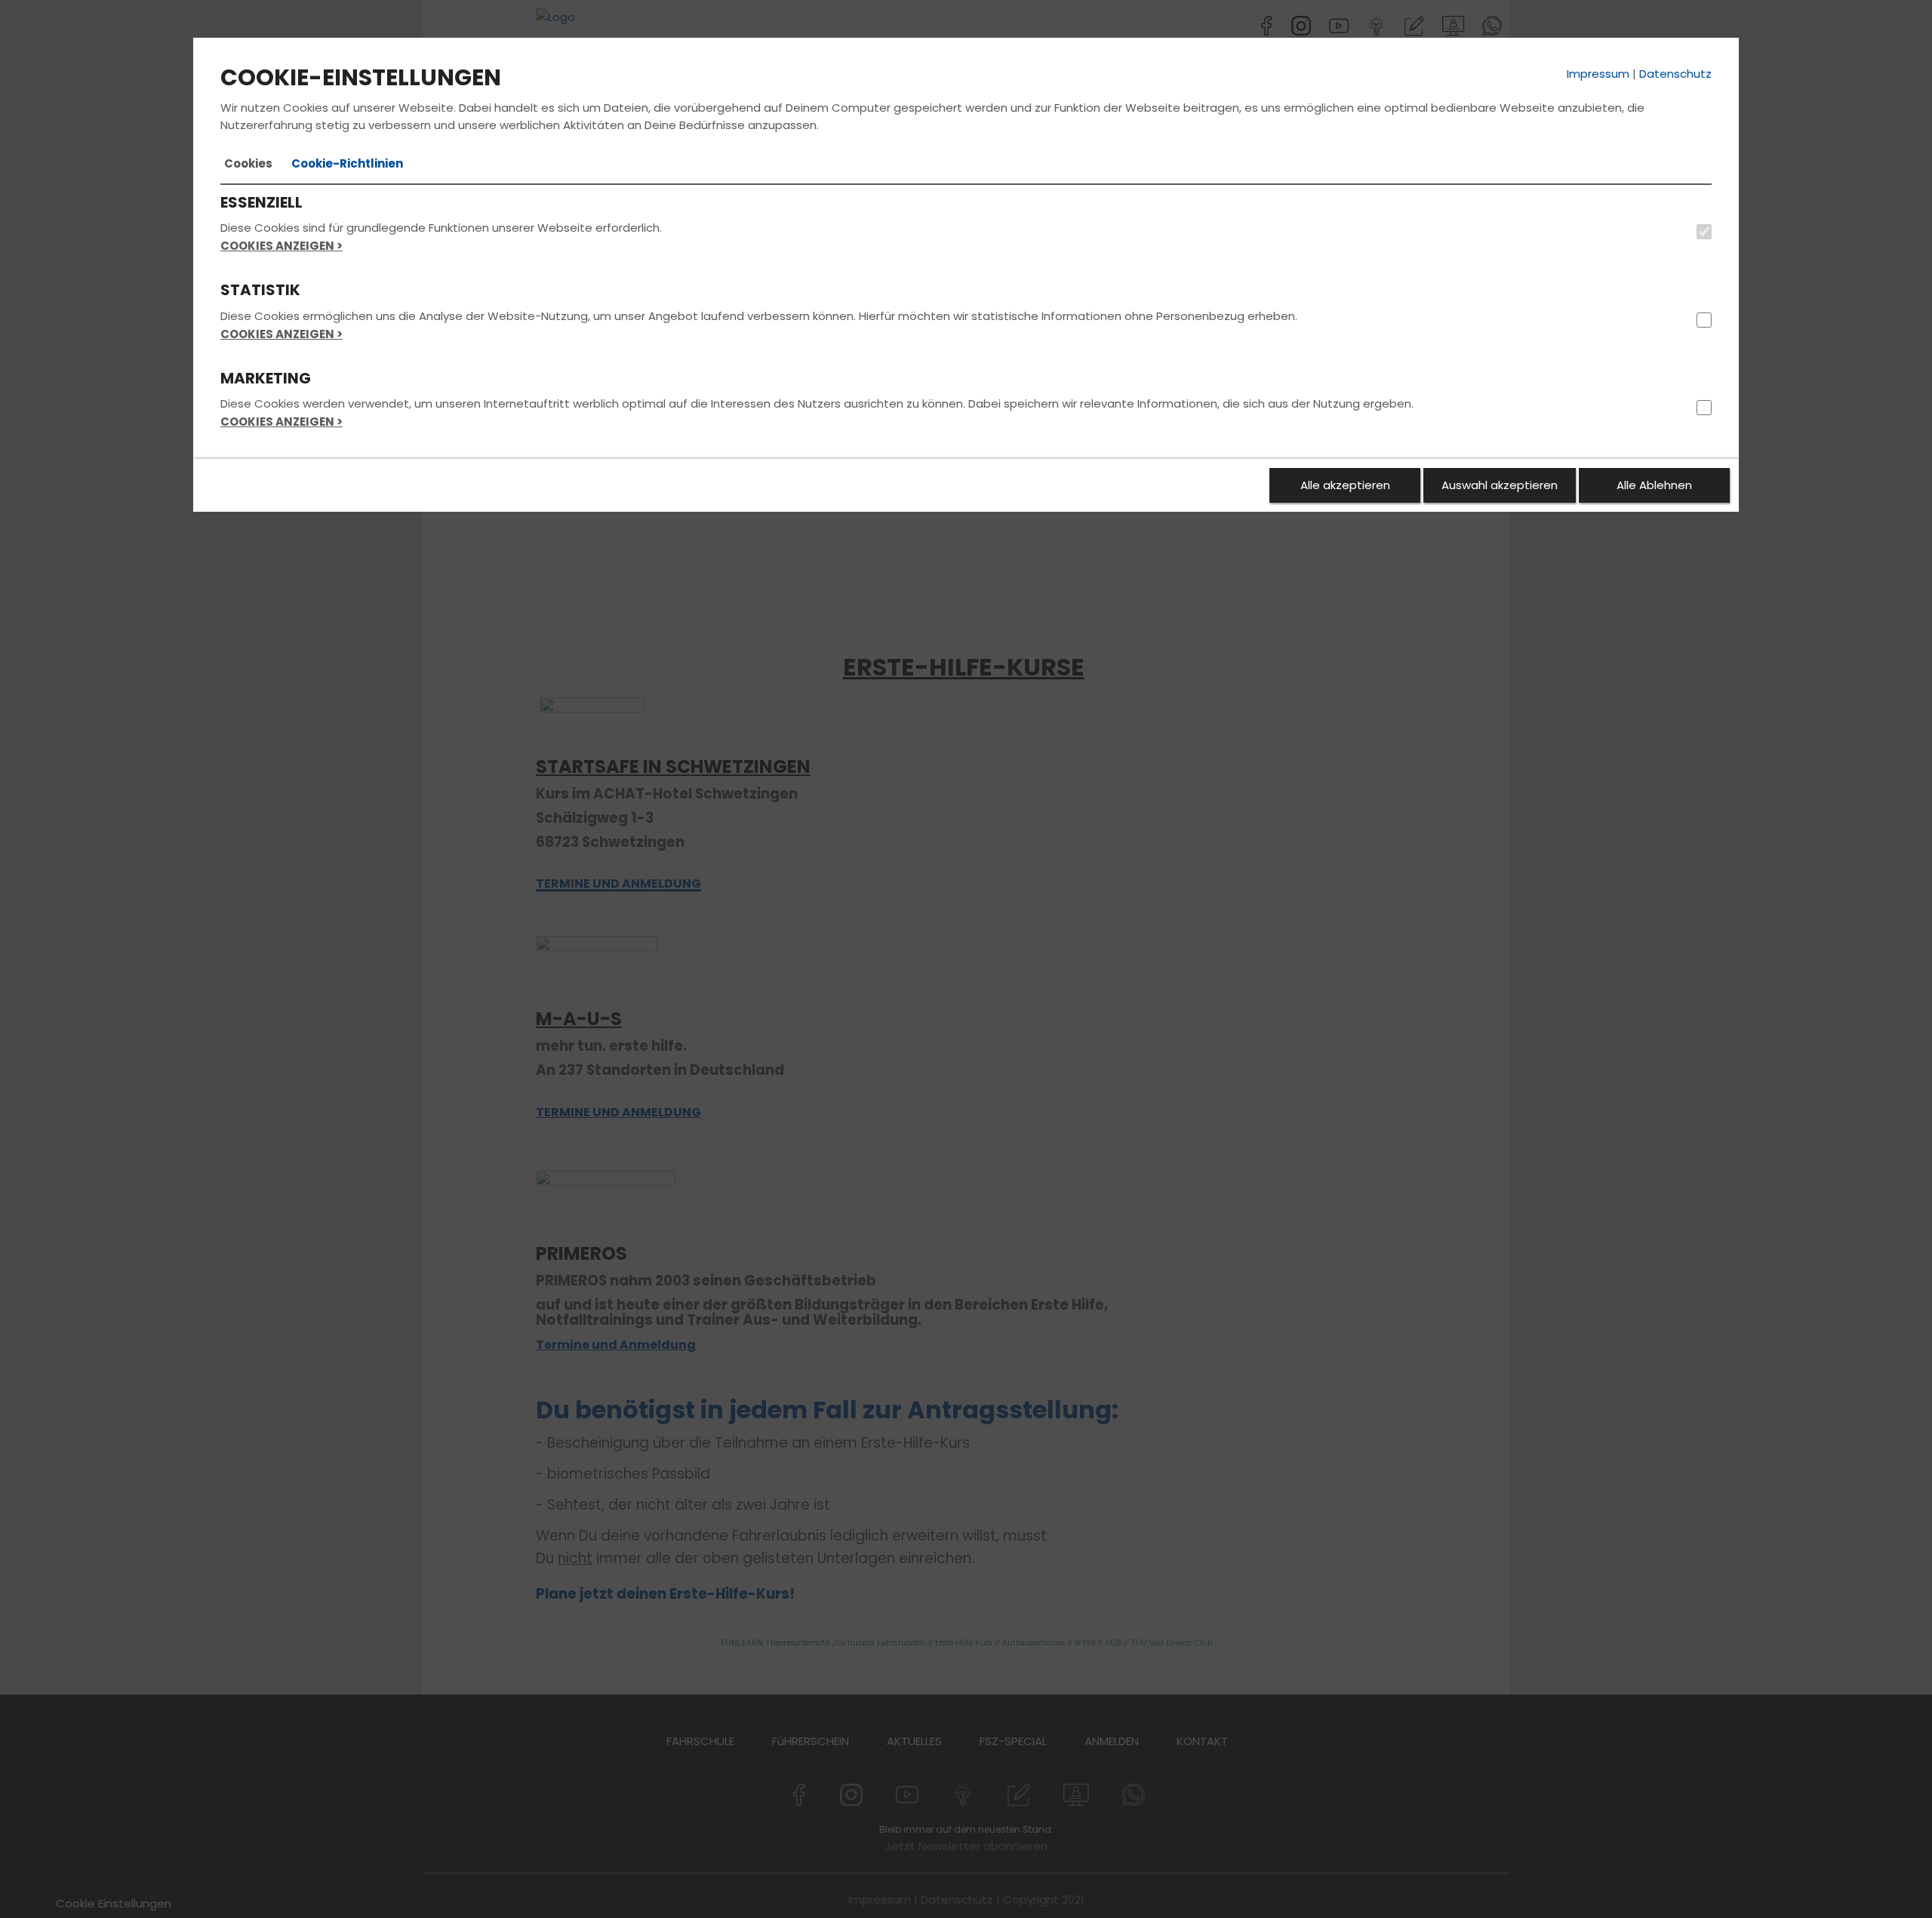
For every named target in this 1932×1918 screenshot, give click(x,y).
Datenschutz (1675, 74)
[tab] (248, 164)
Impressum (1598, 74)
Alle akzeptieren (1345, 485)
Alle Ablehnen (1654, 485)
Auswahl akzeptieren (1500, 485)
